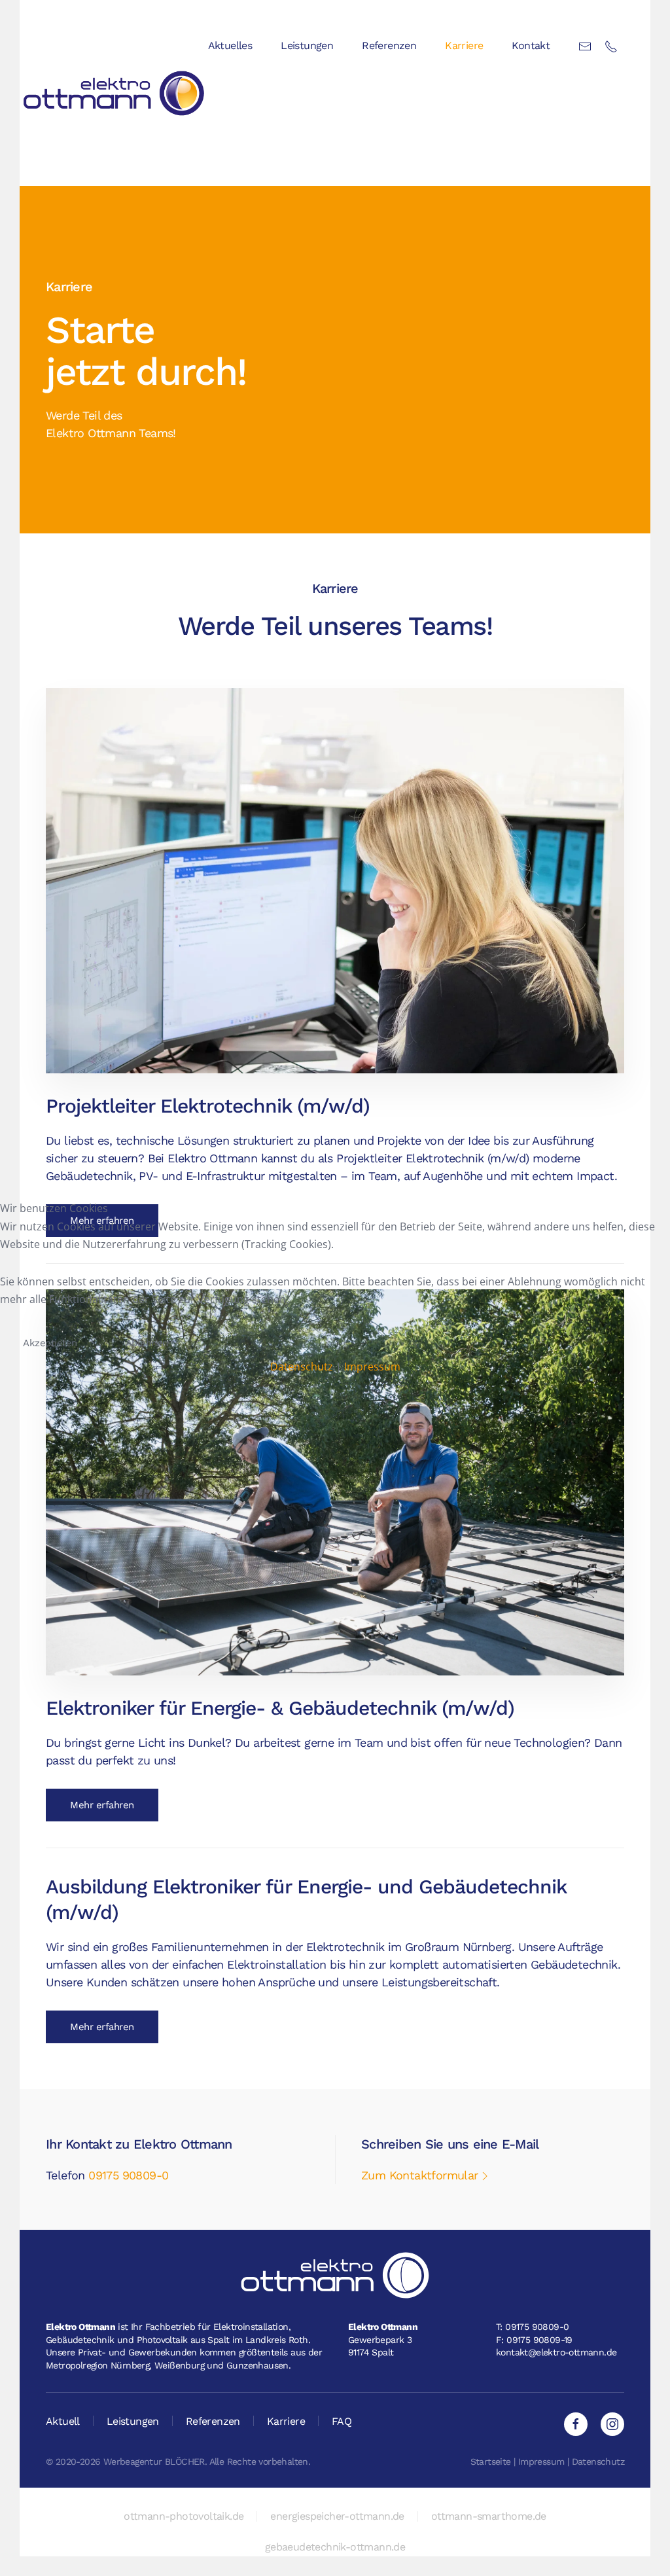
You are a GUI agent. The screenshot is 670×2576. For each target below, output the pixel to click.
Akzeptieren (50, 1343)
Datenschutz (302, 1367)
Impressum (372, 1367)
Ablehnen (147, 1343)
